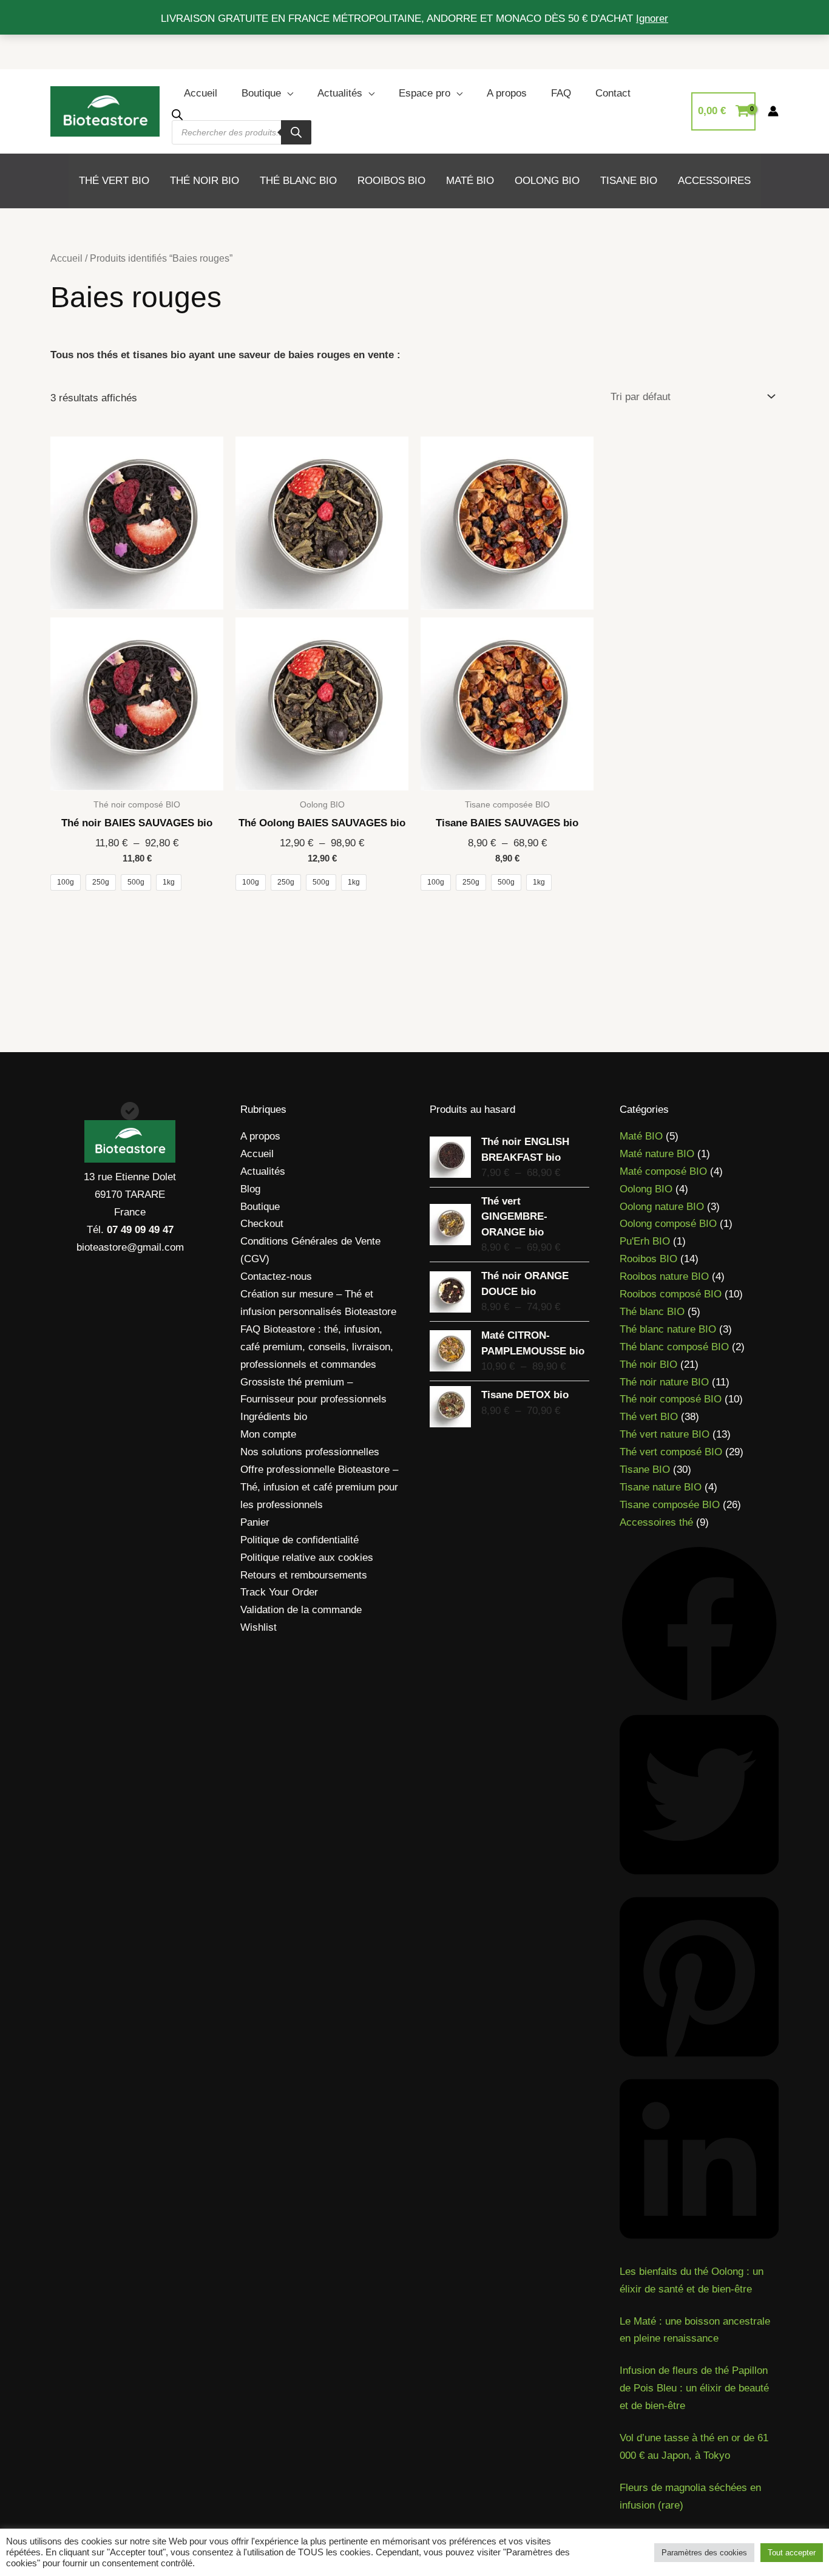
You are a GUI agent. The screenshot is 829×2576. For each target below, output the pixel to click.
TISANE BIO (629, 181)
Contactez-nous (276, 1276)
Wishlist (259, 1627)
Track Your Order (279, 1592)
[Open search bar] (177, 114)
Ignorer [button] (652, 19)
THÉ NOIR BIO (205, 181)
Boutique (261, 93)
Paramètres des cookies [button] (704, 2553)
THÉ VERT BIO (114, 181)
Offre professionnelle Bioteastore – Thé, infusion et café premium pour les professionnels (319, 1487)
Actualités (340, 93)
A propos (507, 93)
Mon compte (268, 1434)
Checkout (262, 1224)
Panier (255, 1522)
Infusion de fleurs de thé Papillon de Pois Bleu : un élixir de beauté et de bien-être (694, 2388)
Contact (613, 93)
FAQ (561, 93)
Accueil (201, 93)
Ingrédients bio (274, 1417)
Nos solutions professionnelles (310, 1452)
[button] (699, 1624)
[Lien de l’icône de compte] (773, 111)
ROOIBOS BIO (391, 181)
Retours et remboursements (304, 1575)
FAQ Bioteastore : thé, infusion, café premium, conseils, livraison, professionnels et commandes (317, 1347)
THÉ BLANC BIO (298, 181)
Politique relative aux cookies (307, 1558)
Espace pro (425, 93)
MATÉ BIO (470, 181)
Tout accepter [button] (792, 2553)
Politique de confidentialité (299, 1540)
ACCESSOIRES (714, 181)
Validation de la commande (301, 1610)
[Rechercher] (296, 132)
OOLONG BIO (547, 181)
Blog (250, 1189)
